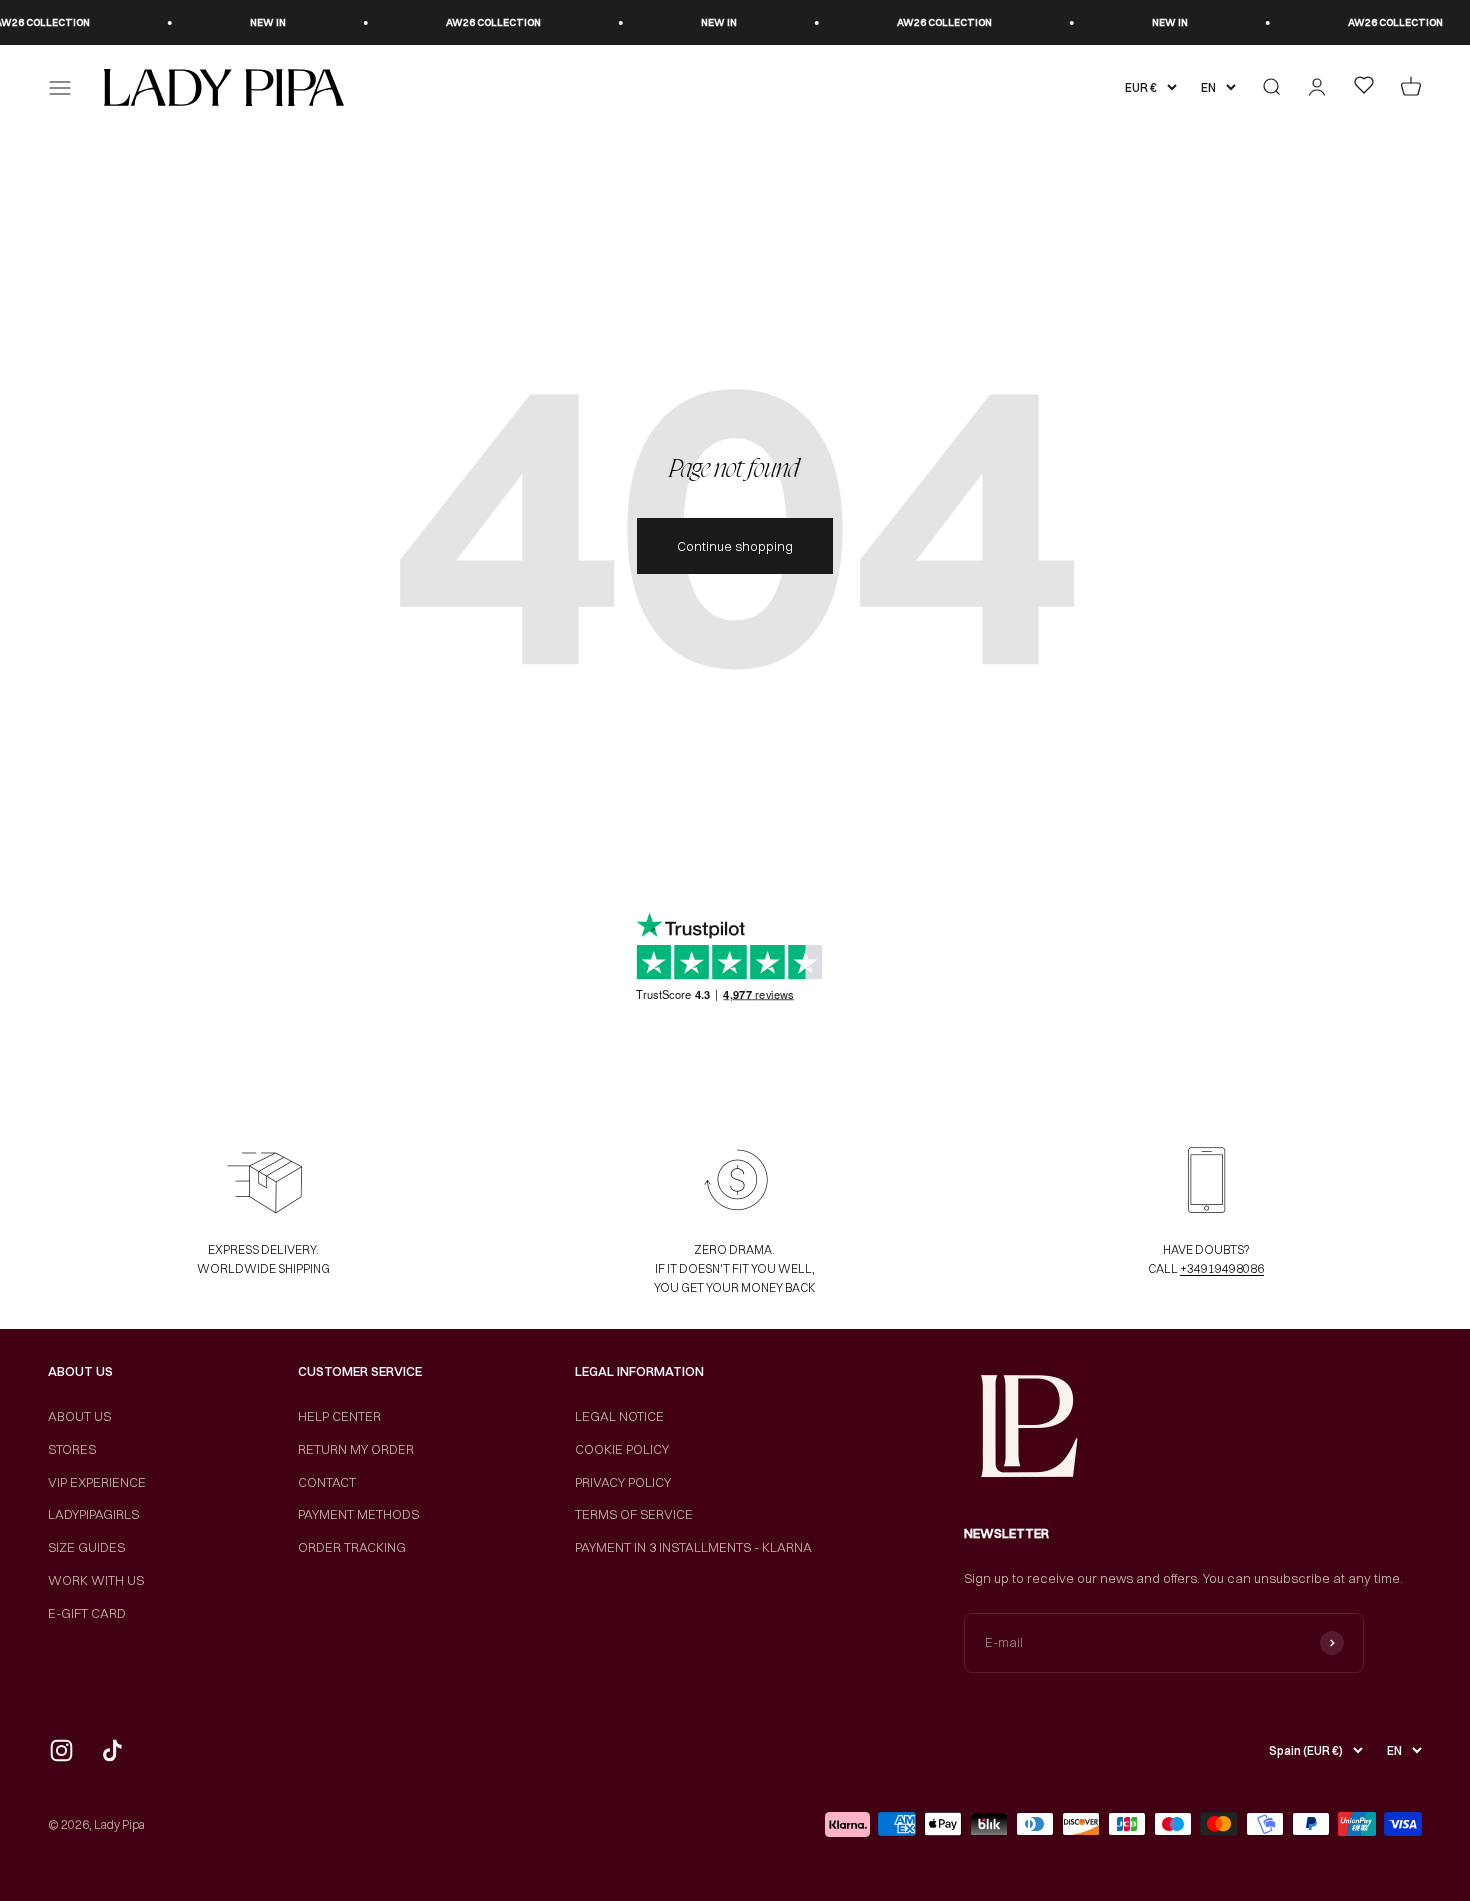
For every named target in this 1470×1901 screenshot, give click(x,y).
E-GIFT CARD (87, 1613)
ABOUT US (79, 1416)
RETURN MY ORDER (356, 1449)
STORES (72, 1449)
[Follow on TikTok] (112, 1750)
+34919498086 (1222, 1268)
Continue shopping (735, 546)
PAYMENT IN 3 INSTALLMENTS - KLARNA (693, 1547)
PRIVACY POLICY (623, 1482)
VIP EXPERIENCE (97, 1482)
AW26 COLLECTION (471, 22)
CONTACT (327, 1482)
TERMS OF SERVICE (634, 1514)
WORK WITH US (96, 1580)
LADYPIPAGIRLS (93, 1514)
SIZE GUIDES (86, 1547)
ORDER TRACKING (352, 1547)
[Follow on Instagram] (61, 1750)
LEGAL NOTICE (619, 1416)
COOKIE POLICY (622, 1449)
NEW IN (246, 22)
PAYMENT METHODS (358, 1514)
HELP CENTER (339, 1416)
